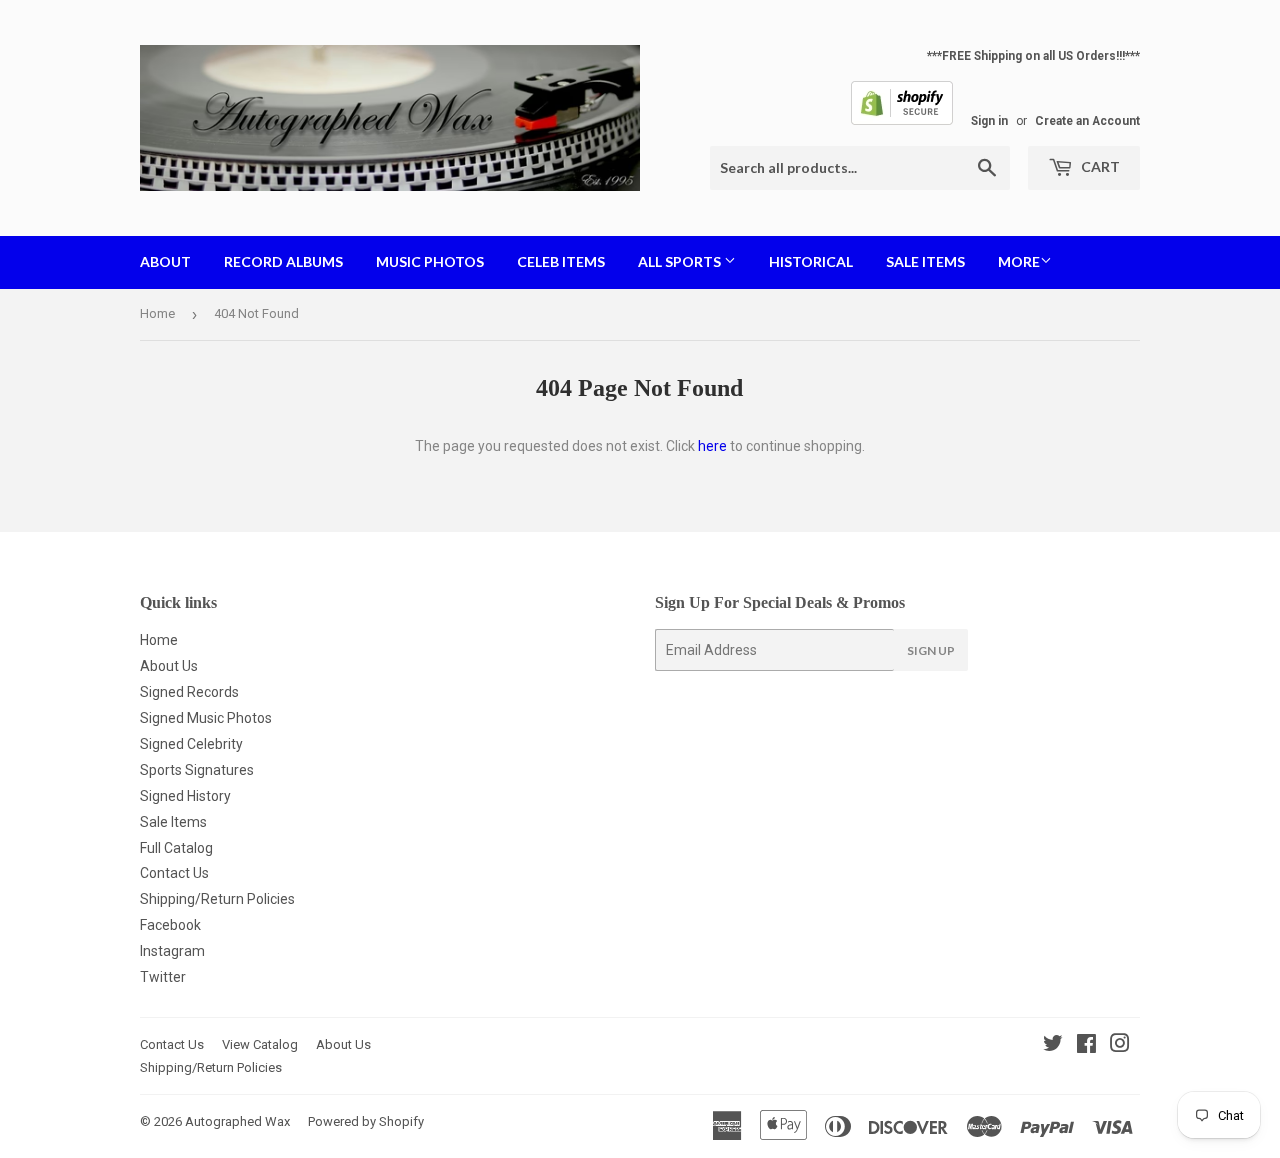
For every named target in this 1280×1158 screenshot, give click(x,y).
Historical (811, 261)
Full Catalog (176, 848)
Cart (1099, 166)
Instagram (172, 951)
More (1019, 261)
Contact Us (174, 873)
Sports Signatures (197, 770)
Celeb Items (561, 261)
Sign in (989, 121)
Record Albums (283, 261)
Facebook (170, 925)
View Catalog (260, 1044)
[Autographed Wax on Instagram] (1120, 1046)
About (165, 261)
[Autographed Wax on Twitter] (1053, 1046)
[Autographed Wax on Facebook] (1086, 1046)
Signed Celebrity (191, 744)
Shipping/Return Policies (217, 899)
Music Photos (430, 261)
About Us (169, 666)
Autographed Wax (237, 1121)
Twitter (163, 977)
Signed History (185, 796)
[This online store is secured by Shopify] (902, 121)
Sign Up (931, 650)
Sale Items (925, 261)
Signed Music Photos (206, 718)
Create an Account (1087, 121)
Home (157, 313)
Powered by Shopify (366, 1121)
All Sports (681, 261)
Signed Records (189, 692)
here (712, 446)
